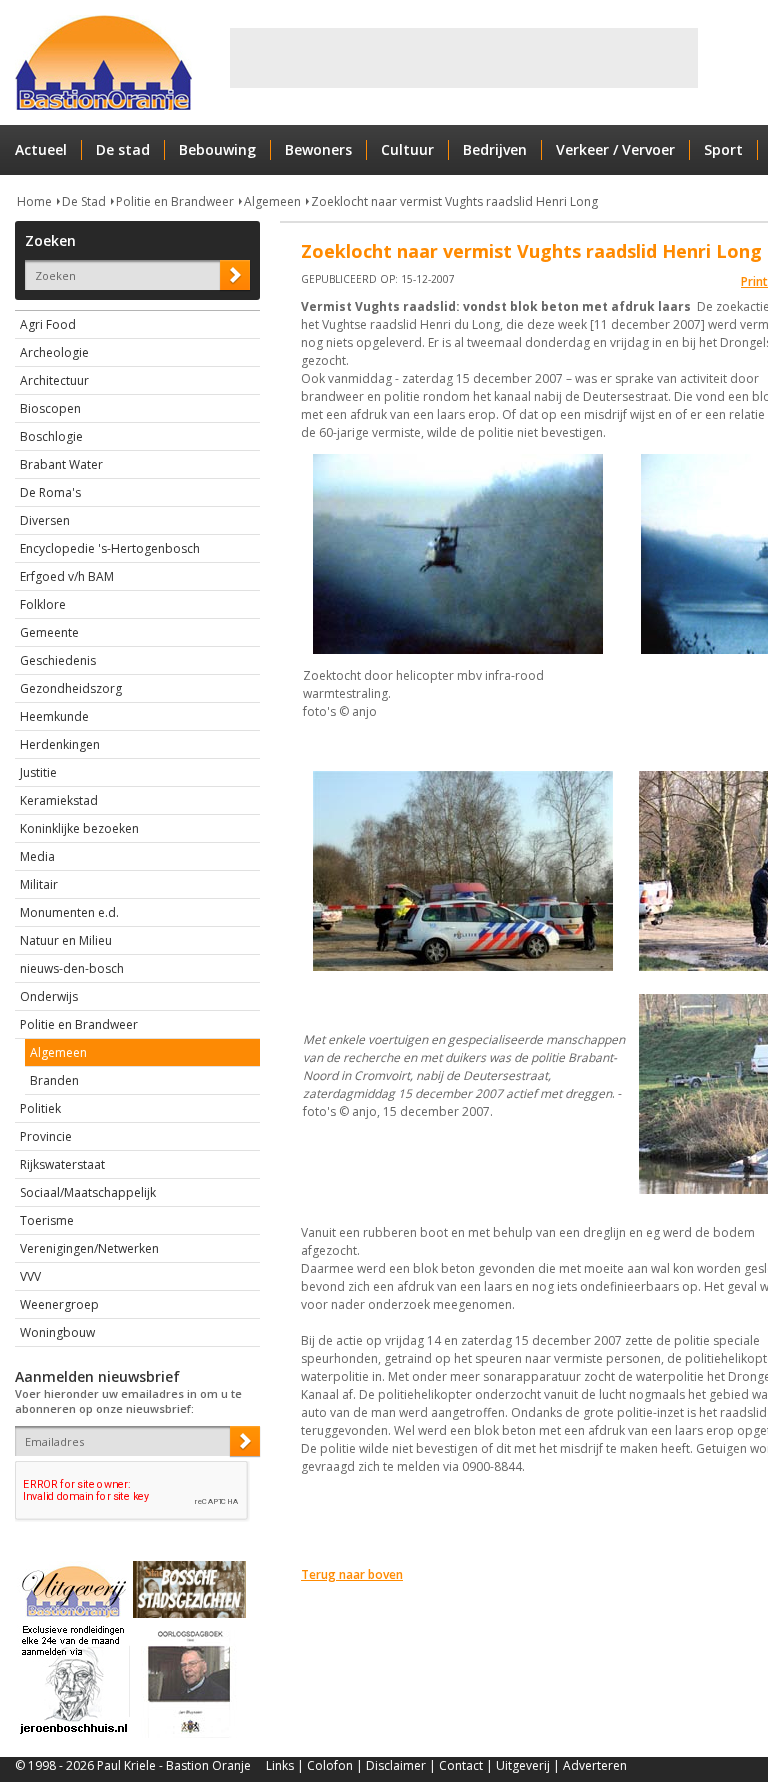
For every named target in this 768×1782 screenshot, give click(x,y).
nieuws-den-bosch (72, 968)
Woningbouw (57, 1332)
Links (280, 1765)
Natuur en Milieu (66, 940)
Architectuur (54, 380)
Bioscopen (50, 408)
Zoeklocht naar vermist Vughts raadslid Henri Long (454, 201)
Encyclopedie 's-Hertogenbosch (110, 548)
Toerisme (47, 1220)
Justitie (38, 772)
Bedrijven (495, 149)
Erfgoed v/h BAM (67, 576)
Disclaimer (396, 1765)
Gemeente (49, 632)
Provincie (46, 1136)
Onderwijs (49, 996)
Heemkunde (54, 716)
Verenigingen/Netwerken (89, 1248)
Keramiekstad (59, 800)
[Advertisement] (464, 58)
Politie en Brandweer (175, 201)
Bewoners (318, 149)
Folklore (43, 604)
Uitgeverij (523, 1765)
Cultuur (407, 149)
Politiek (40, 1108)
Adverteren (595, 1765)
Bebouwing (217, 149)
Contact (461, 1765)
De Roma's (50, 492)
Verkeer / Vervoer (615, 149)
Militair (39, 884)
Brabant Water (61, 464)
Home (34, 201)
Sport (723, 149)
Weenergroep (59, 1304)
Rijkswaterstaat (62, 1164)
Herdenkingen (60, 744)
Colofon (330, 1765)
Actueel (41, 149)
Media (37, 856)
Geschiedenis (58, 660)
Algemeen (272, 201)
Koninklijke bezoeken (79, 828)
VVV (30, 1276)
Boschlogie (51, 436)
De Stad (84, 201)
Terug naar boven (352, 1574)
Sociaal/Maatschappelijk (88, 1192)
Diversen (45, 520)
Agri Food (48, 324)
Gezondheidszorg (71, 688)
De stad (123, 149)
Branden (54, 1080)
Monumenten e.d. (69, 912)
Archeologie (54, 352)
